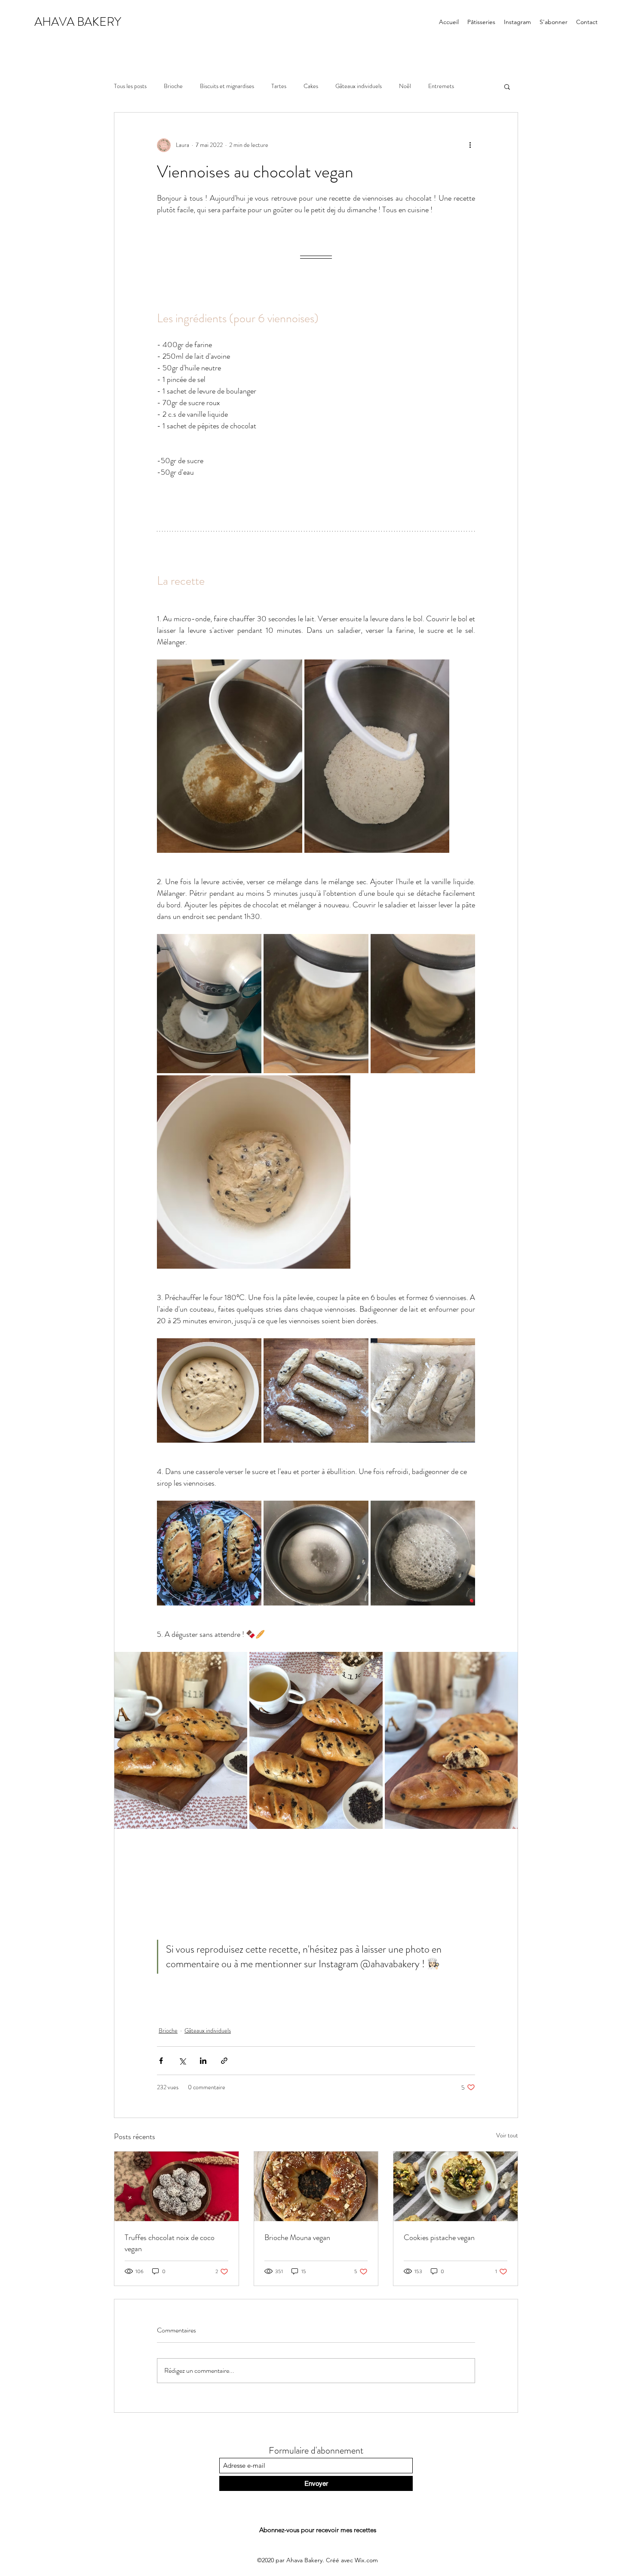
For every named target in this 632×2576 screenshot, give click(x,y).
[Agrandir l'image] (230, 756)
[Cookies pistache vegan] (456, 2186)
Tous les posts (130, 86)
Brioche (173, 86)
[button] (507, 86)
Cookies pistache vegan (439, 2237)
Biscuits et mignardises (227, 86)
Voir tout (507, 2135)
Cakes (311, 86)
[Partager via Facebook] (161, 2061)
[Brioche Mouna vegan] (316, 2186)
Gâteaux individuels (359, 86)
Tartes (279, 86)
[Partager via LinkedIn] (203, 2061)
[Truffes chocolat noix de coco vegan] (176, 2186)
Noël (405, 86)
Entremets (441, 86)
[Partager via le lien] (224, 2061)
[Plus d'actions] (470, 145)
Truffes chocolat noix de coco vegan (170, 2243)
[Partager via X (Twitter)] (182, 2061)
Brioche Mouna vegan (297, 2237)
